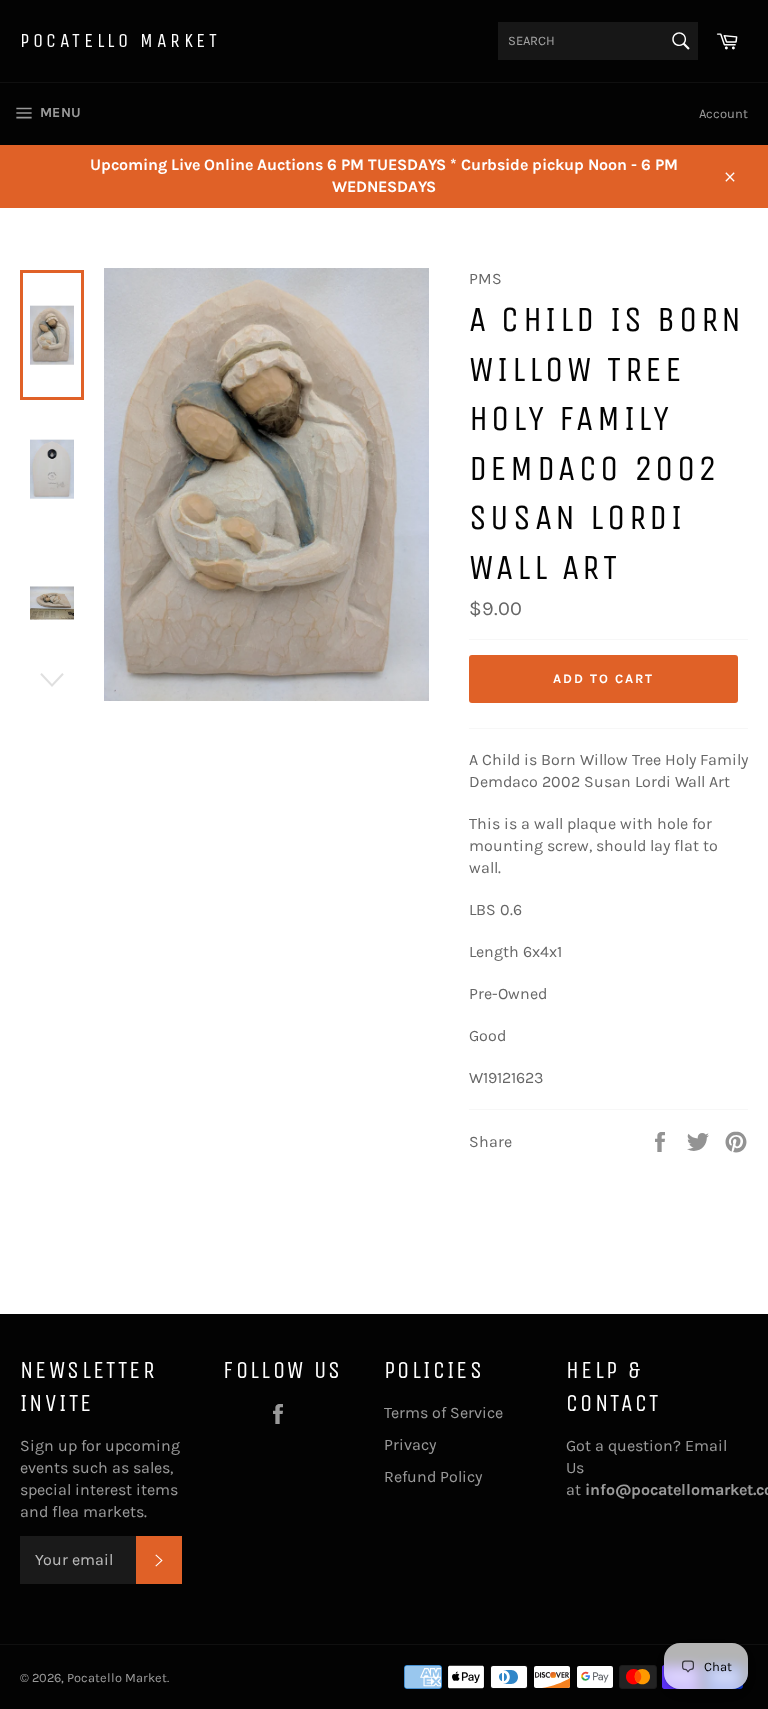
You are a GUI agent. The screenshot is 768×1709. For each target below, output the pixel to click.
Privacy (410, 1444)
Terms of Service (443, 1412)
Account (723, 113)
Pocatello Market (120, 40)
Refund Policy (433, 1476)
